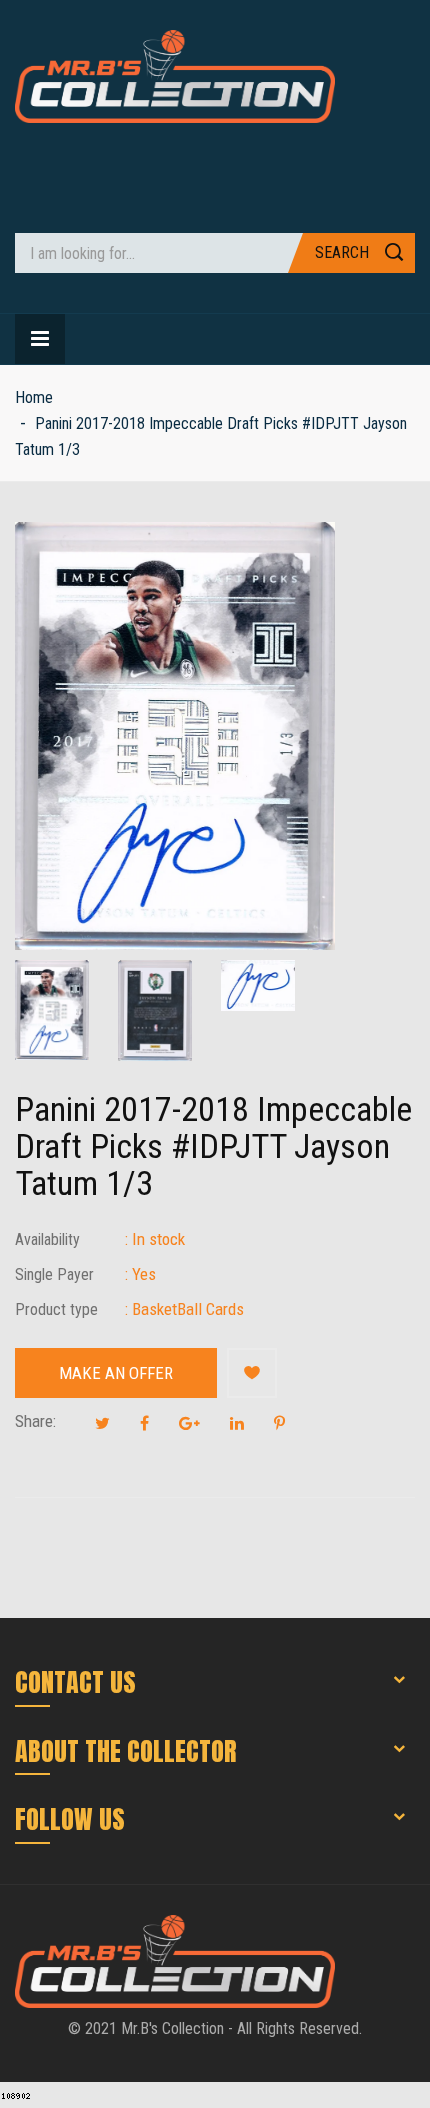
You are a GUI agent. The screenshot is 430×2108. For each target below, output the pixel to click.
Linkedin (237, 1423)
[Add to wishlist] (252, 1373)
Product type (56, 1309)
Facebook (144, 1423)
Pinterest (279, 1423)
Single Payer (54, 1274)
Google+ (189, 1423)
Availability (47, 1239)
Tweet (102, 1423)
